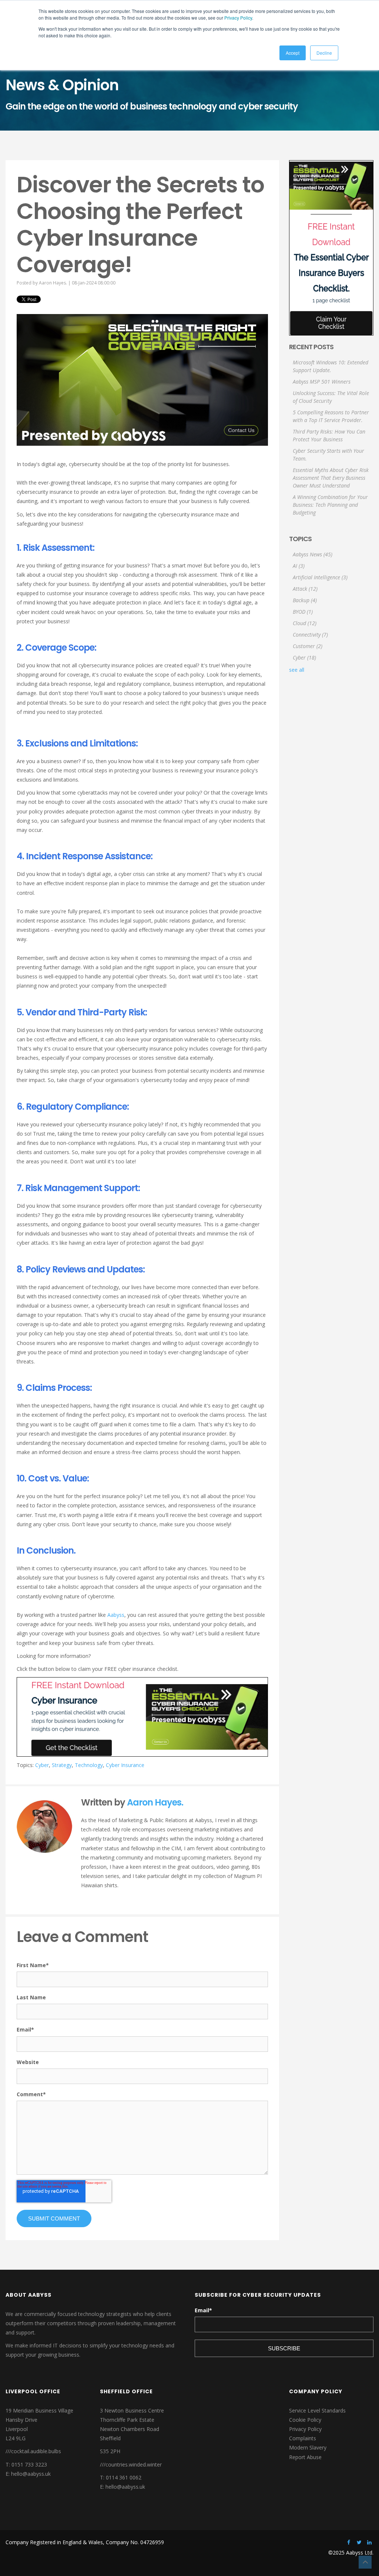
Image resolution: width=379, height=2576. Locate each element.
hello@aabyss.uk (31, 2474)
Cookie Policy (305, 2420)
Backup (305, 600)
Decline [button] (324, 53)
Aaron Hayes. (53, 283)
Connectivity (310, 635)
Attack (305, 589)
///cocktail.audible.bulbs (33, 2451)
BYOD (303, 612)
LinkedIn (85, 1899)
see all (297, 670)
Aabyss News (313, 554)
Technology (89, 1765)
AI (299, 566)
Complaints (303, 2438)
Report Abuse (305, 2457)
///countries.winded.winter (131, 2464)
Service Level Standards (317, 2410)
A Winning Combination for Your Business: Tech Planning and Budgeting (330, 505)
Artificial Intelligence (320, 577)
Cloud (305, 623)
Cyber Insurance (125, 1765)
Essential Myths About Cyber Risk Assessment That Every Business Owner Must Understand (331, 478)
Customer (308, 646)
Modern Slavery (308, 2447)
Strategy (62, 1765)
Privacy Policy (238, 18)
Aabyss (116, 1615)
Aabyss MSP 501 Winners (322, 382)
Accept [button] (293, 53)
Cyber (42, 1765)
